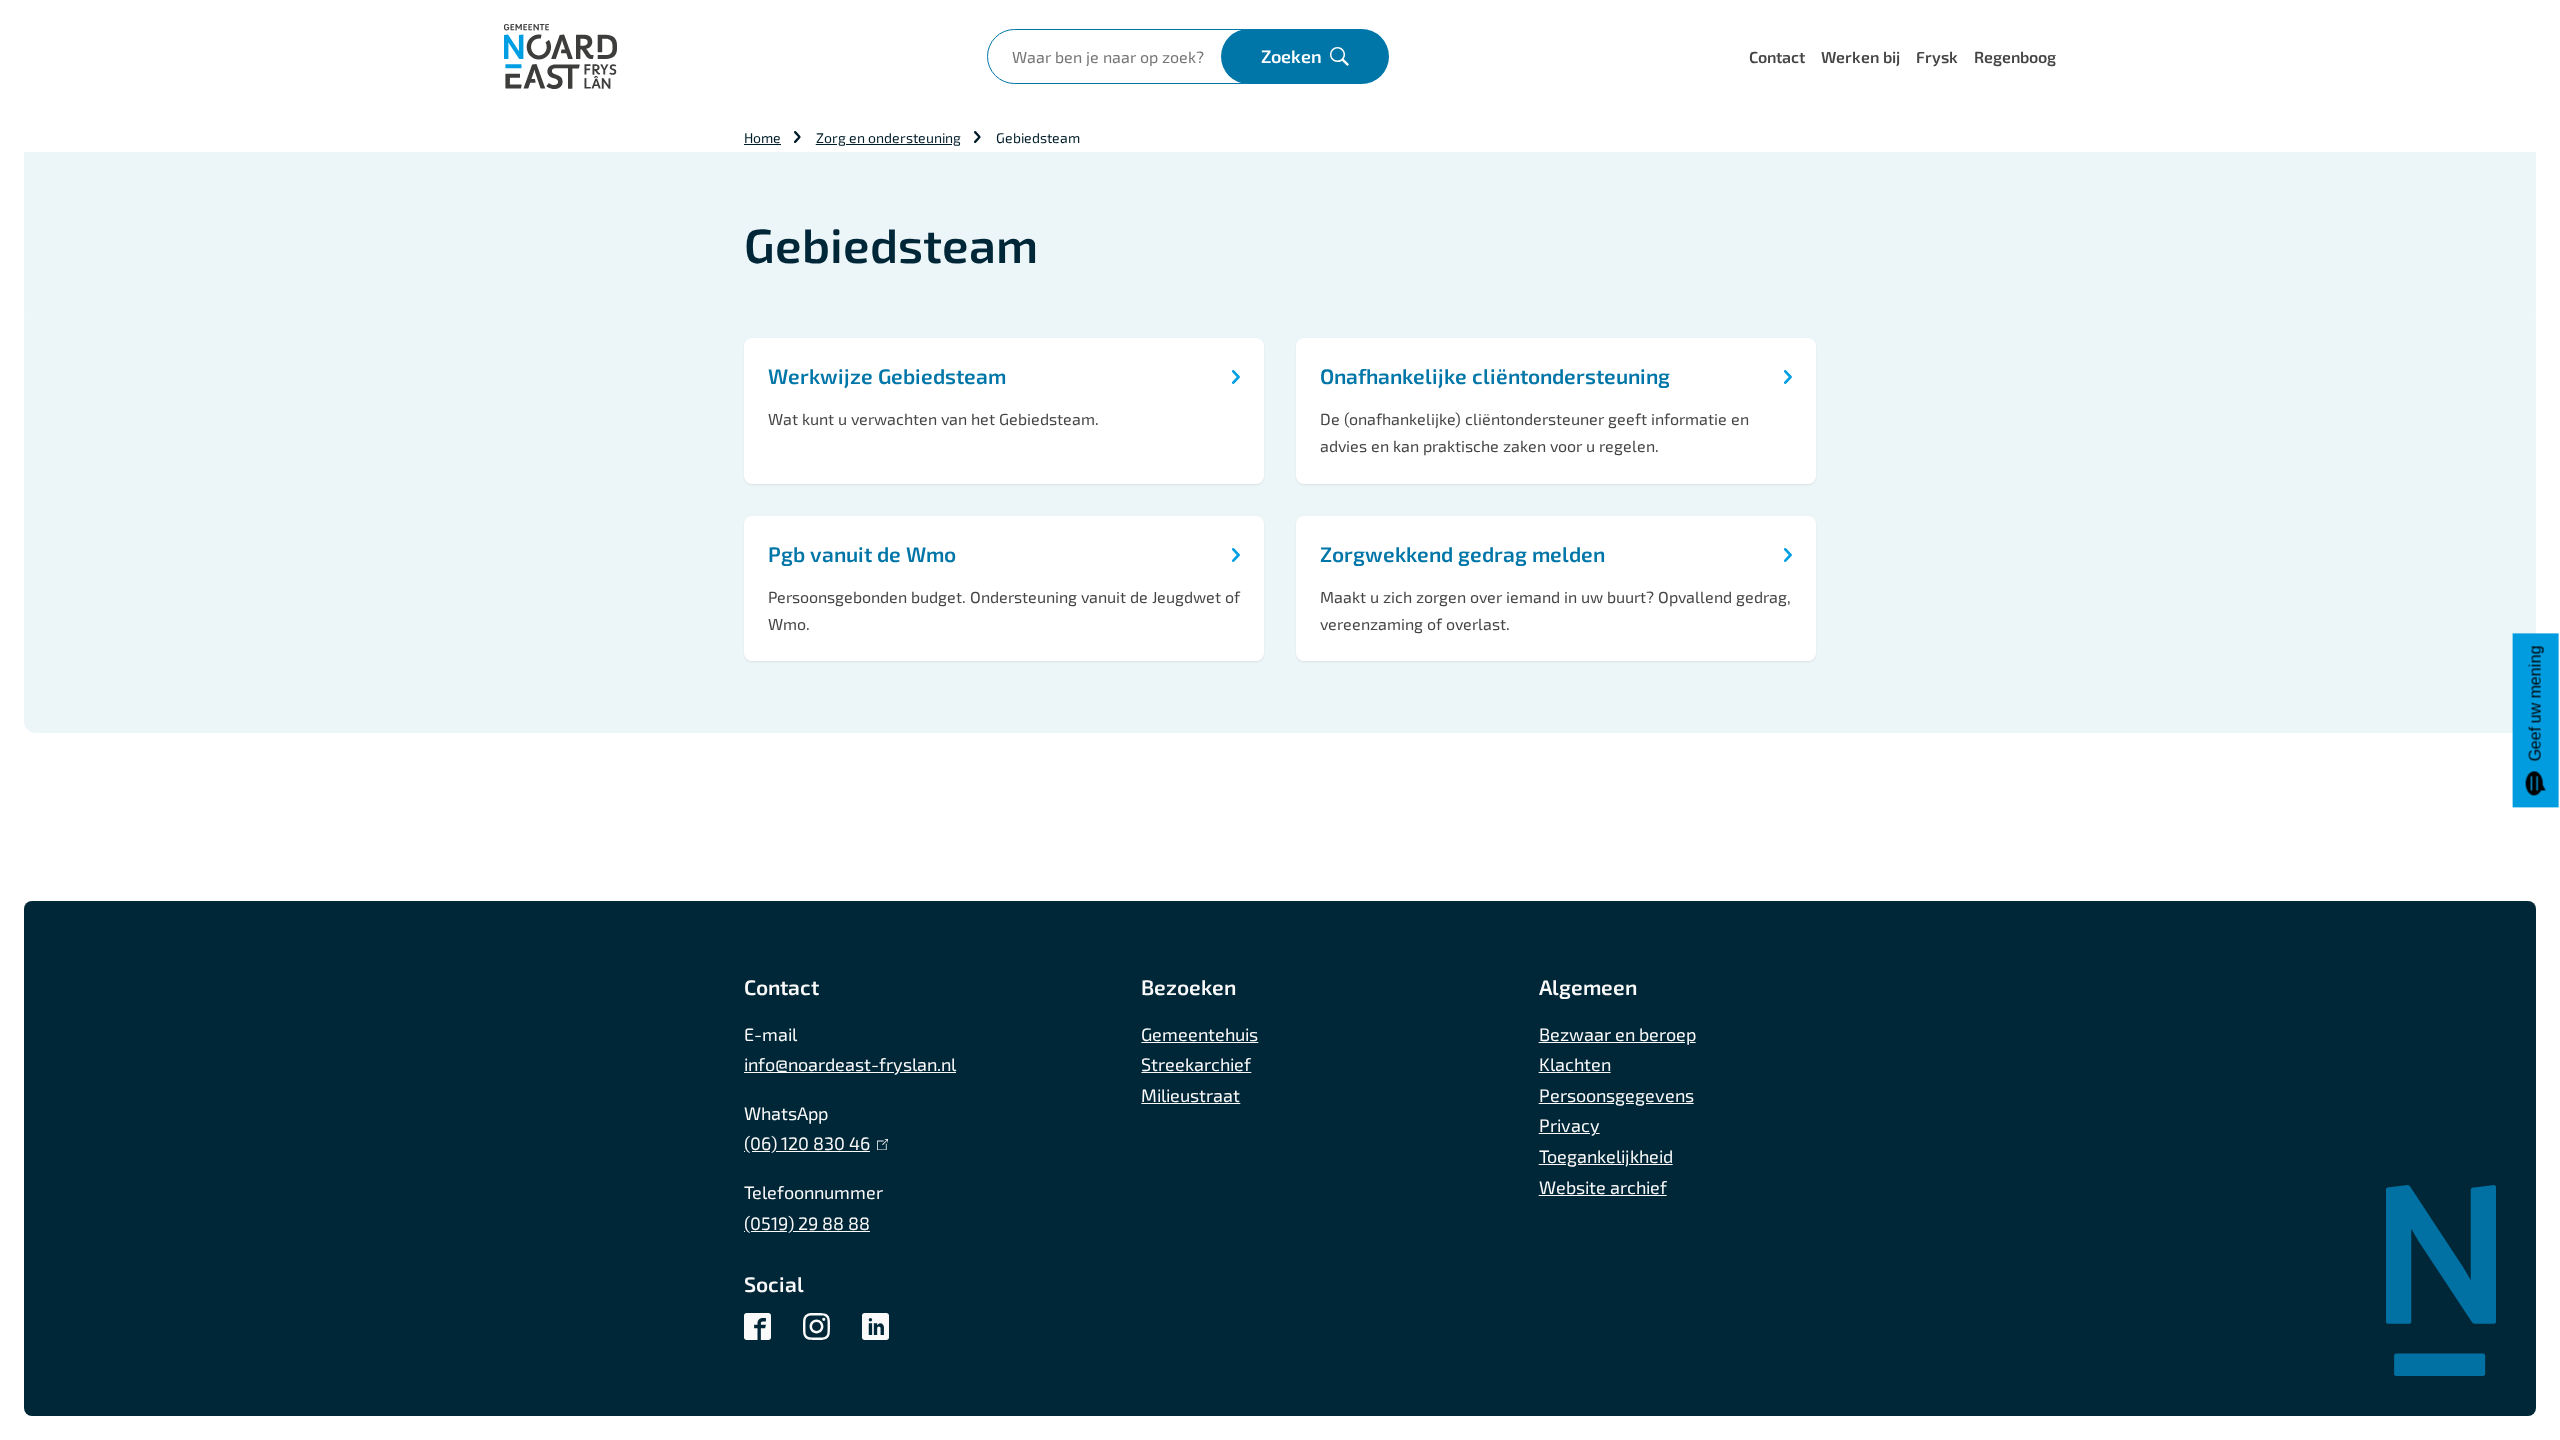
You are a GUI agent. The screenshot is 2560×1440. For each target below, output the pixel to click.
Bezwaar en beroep (1617, 1034)
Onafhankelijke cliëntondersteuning (1495, 375)
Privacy (1569, 1125)
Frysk (1937, 56)
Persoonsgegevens (1616, 1095)
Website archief (1603, 1187)
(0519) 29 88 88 (807, 1223)
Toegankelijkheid (1606, 1156)
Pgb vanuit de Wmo (862, 553)
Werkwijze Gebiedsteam (887, 375)
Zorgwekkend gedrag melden (1462, 553)
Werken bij (1860, 56)
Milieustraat (1190, 1095)
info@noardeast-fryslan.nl (850, 1064)
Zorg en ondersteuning (888, 137)
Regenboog (2015, 56)
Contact (1777, 56)
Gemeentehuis (1199, 1034)
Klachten (1575, 1064)
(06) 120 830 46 (812, 1143)
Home (762, 137)
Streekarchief (1196, 1064)
